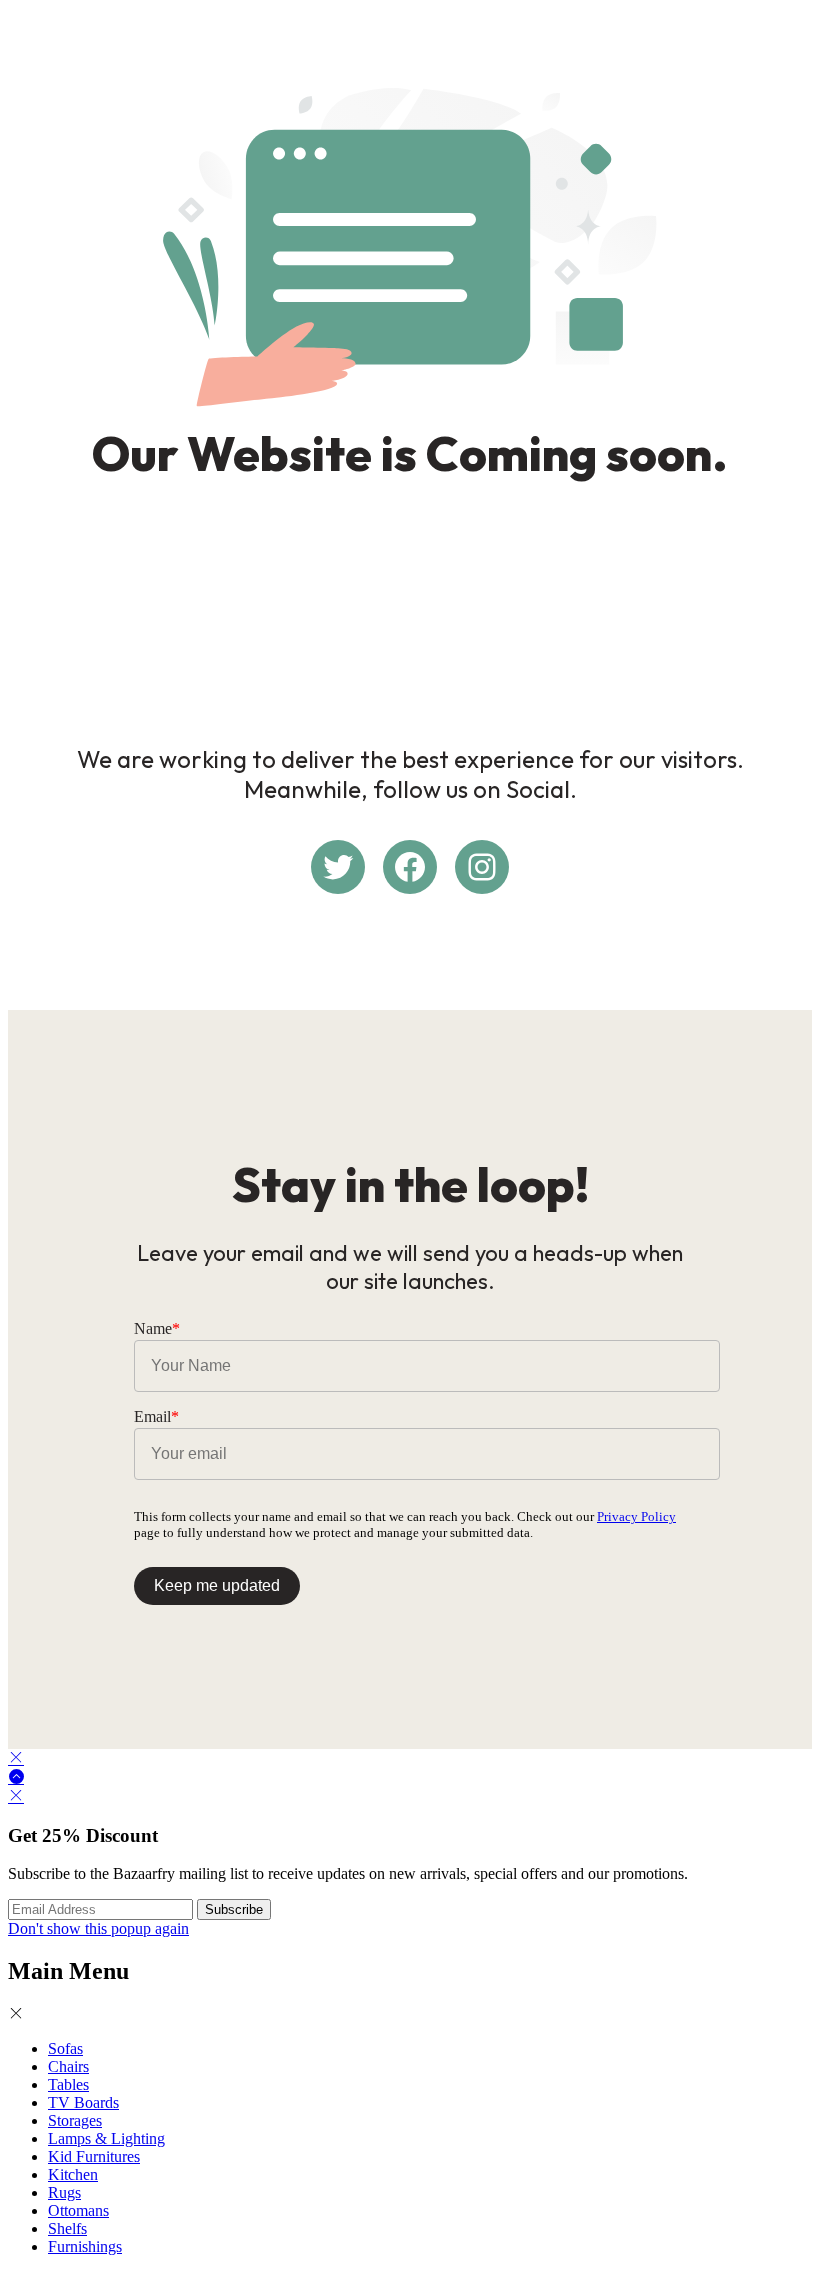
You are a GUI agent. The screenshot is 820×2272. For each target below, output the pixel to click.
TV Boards (83, 2102)
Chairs (68, 2066)
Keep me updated (217, 1585)
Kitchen (73, 2174)
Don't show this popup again (98, 1928)
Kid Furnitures (94, 2156)
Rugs (64, 2192)
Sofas (65, 2048)
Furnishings (85, 2246)
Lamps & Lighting (106, 2138)
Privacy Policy (636, 1516)
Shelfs (67, 2228)
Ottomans (78, 2210)
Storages (75, 2120)
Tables (68, 2084)
